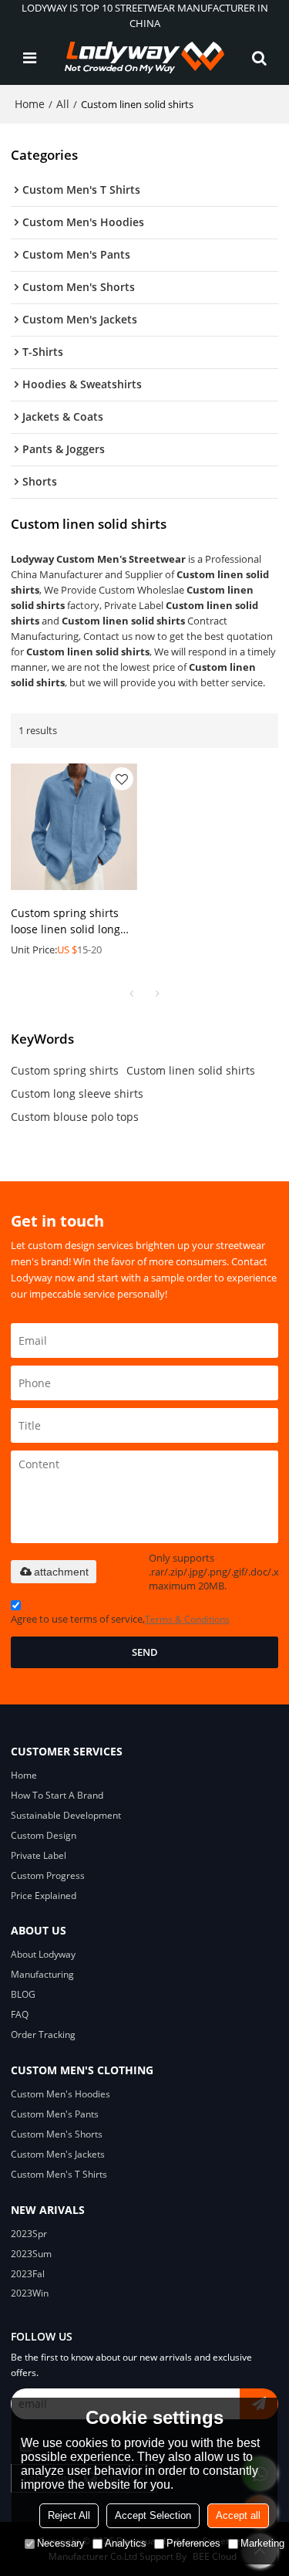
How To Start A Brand (57, 1795)
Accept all (238, 2515)
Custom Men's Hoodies (60, 2094)
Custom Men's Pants (55, 2114)
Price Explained (44, 1896)
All (63, 104)
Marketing (262, 2543)
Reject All (69, 2515)
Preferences (193, 2543)
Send (145, 1652)
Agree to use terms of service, (120, 1619)
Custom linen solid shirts (191, 1070)
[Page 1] (132, 994)
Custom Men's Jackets (58, 2154)
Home (30, 104)
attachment (61, 1572)
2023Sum (31, 2254)
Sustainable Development (66, 1815)
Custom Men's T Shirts (59, 2174)
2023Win (30, 2293)
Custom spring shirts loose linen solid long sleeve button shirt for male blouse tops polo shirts (68, 922)
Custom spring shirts (65, 1070)
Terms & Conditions (187, 1619)
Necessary (61, 2543)
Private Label (39, 1855)
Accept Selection (153, 2515)
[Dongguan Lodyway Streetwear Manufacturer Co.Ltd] (145, 58)
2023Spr (29, 2234)
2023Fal (28, 2274)
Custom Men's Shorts (57, 2134)
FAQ (20, 2014)
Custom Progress (48, 1875)
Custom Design (44, 1835)
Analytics (126, 2543)
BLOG (23, 1994)
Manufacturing (42, 1974)
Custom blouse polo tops (75, 1117)
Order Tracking (43, 2034)
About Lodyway (43, 1954)
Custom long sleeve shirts (77, 1093)
